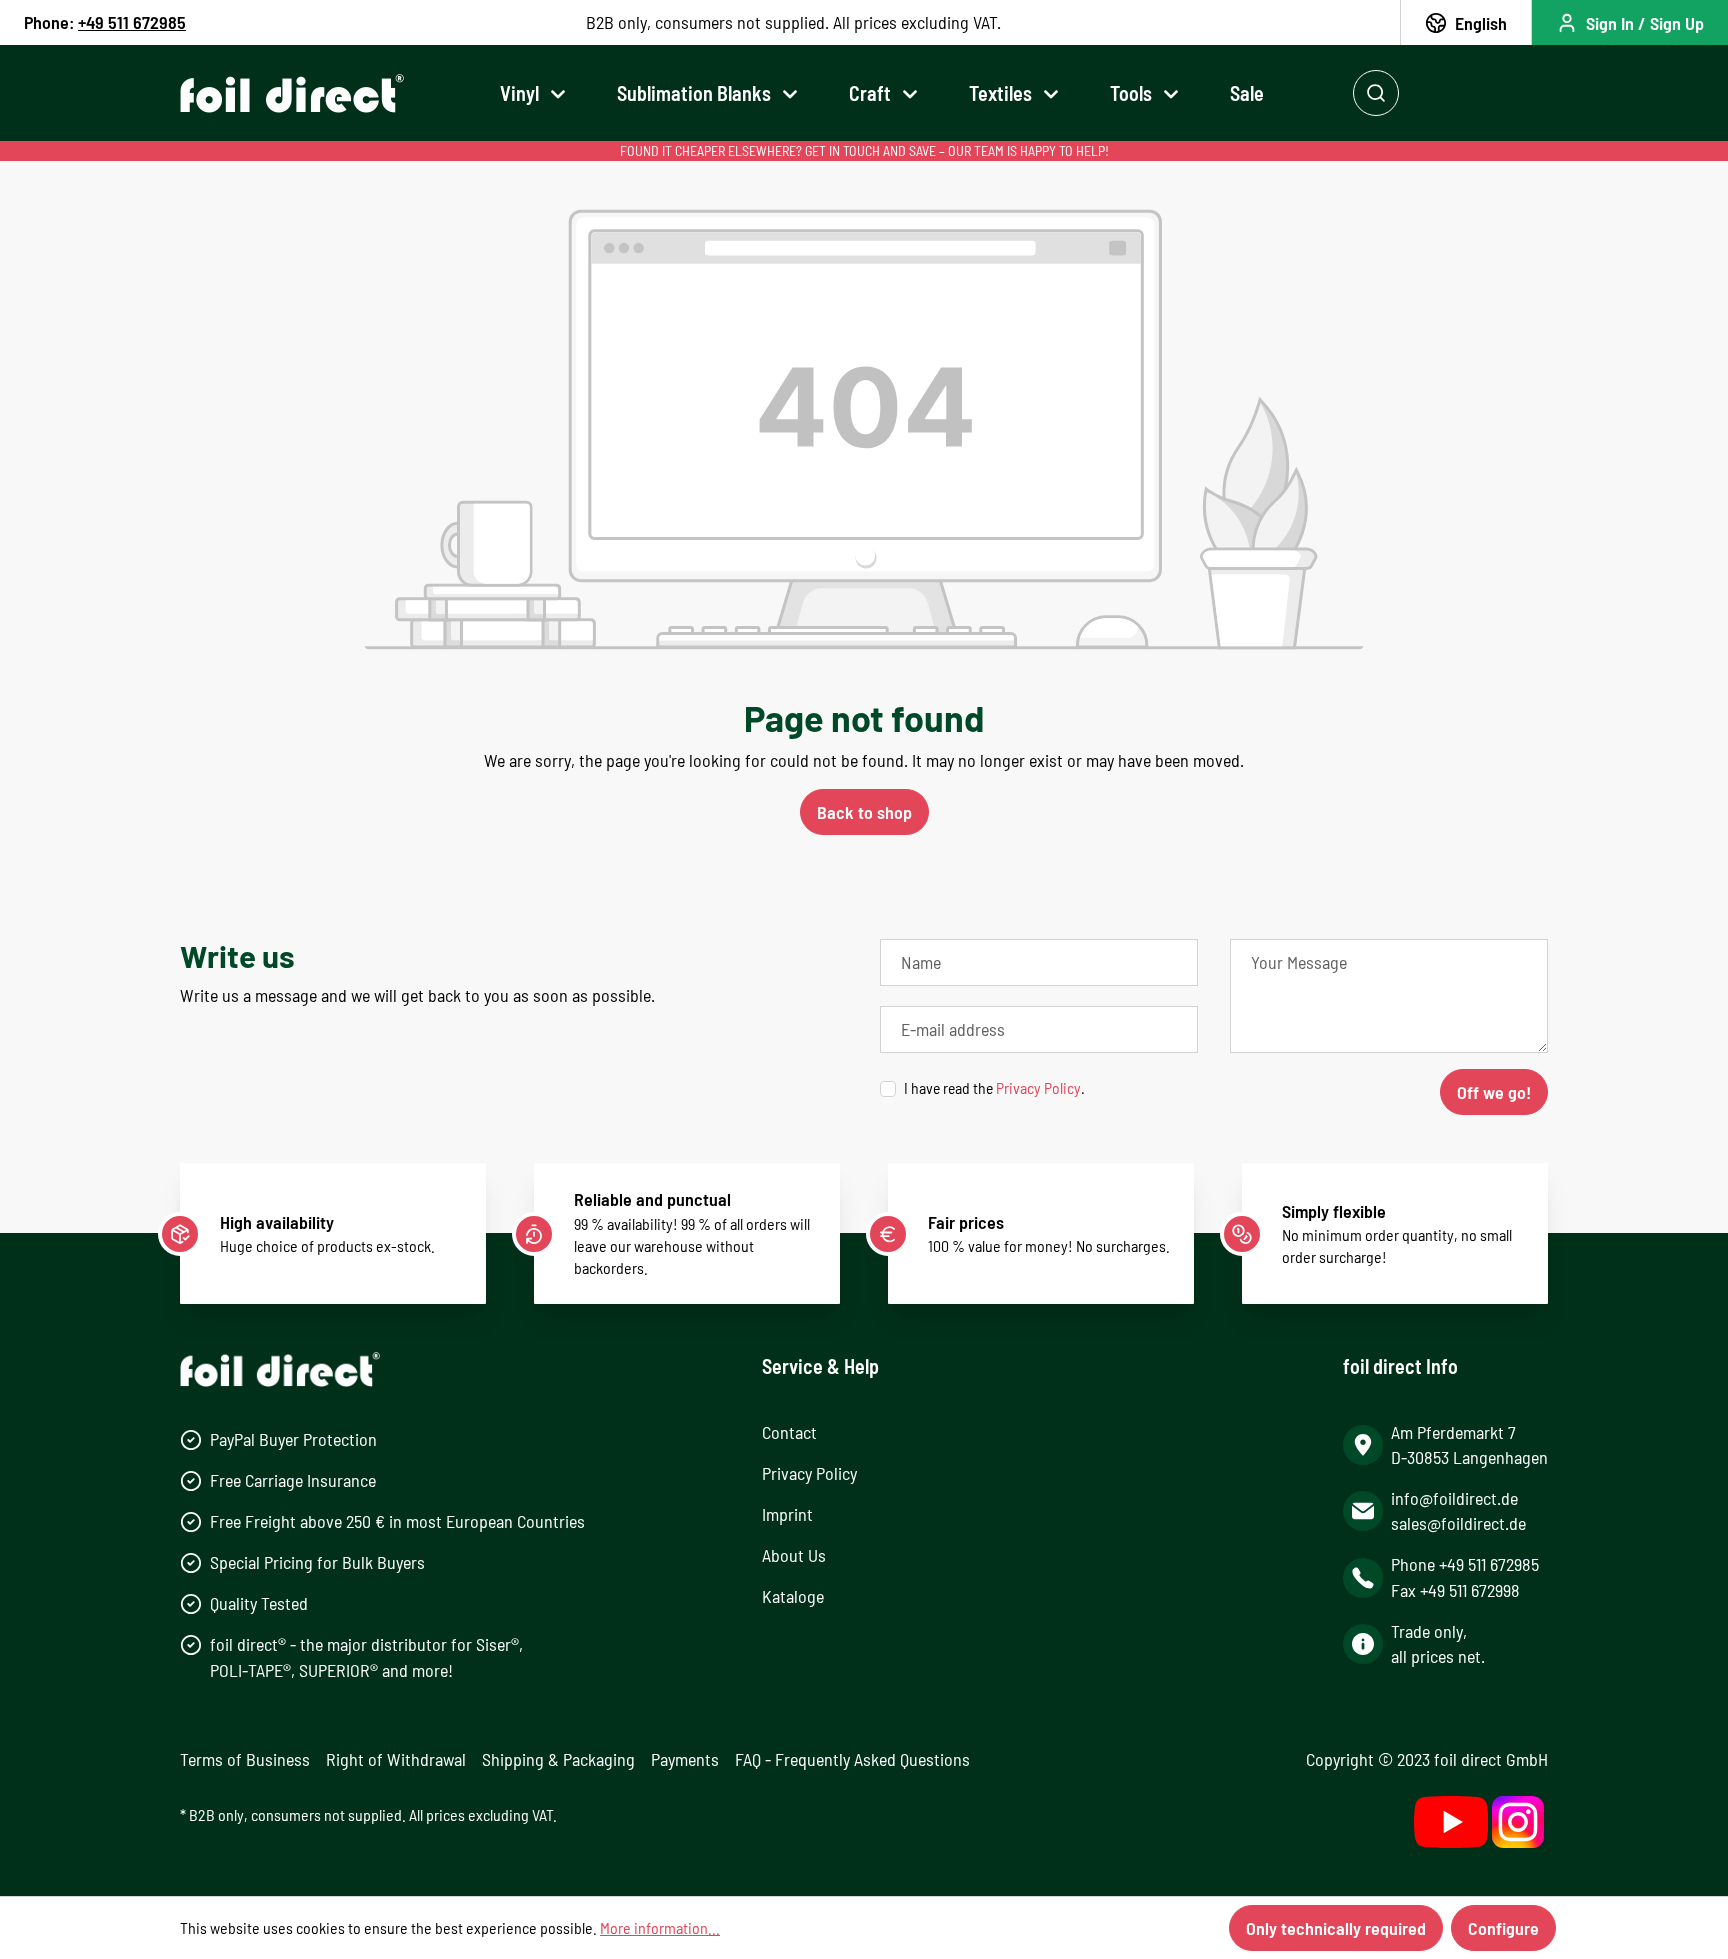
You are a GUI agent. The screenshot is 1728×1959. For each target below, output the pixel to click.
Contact (789, 1432)
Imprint (787, 1514)
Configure (1503, 1928)
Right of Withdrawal (396, 1759)
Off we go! (1494, 1092)
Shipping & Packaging (558, 1759)
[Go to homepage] (292, 93)
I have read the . (994, 1087)
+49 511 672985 (132, 22)
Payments (685, 1759)
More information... (660, 1927)
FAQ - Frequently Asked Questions (852, 1759)
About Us (794, 1555)
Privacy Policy (1038, 1087)
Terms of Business (245, 1759)
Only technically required (1336, 1928)
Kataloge (793, 1596)
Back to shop (864, 812)
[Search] (1376, 93)
